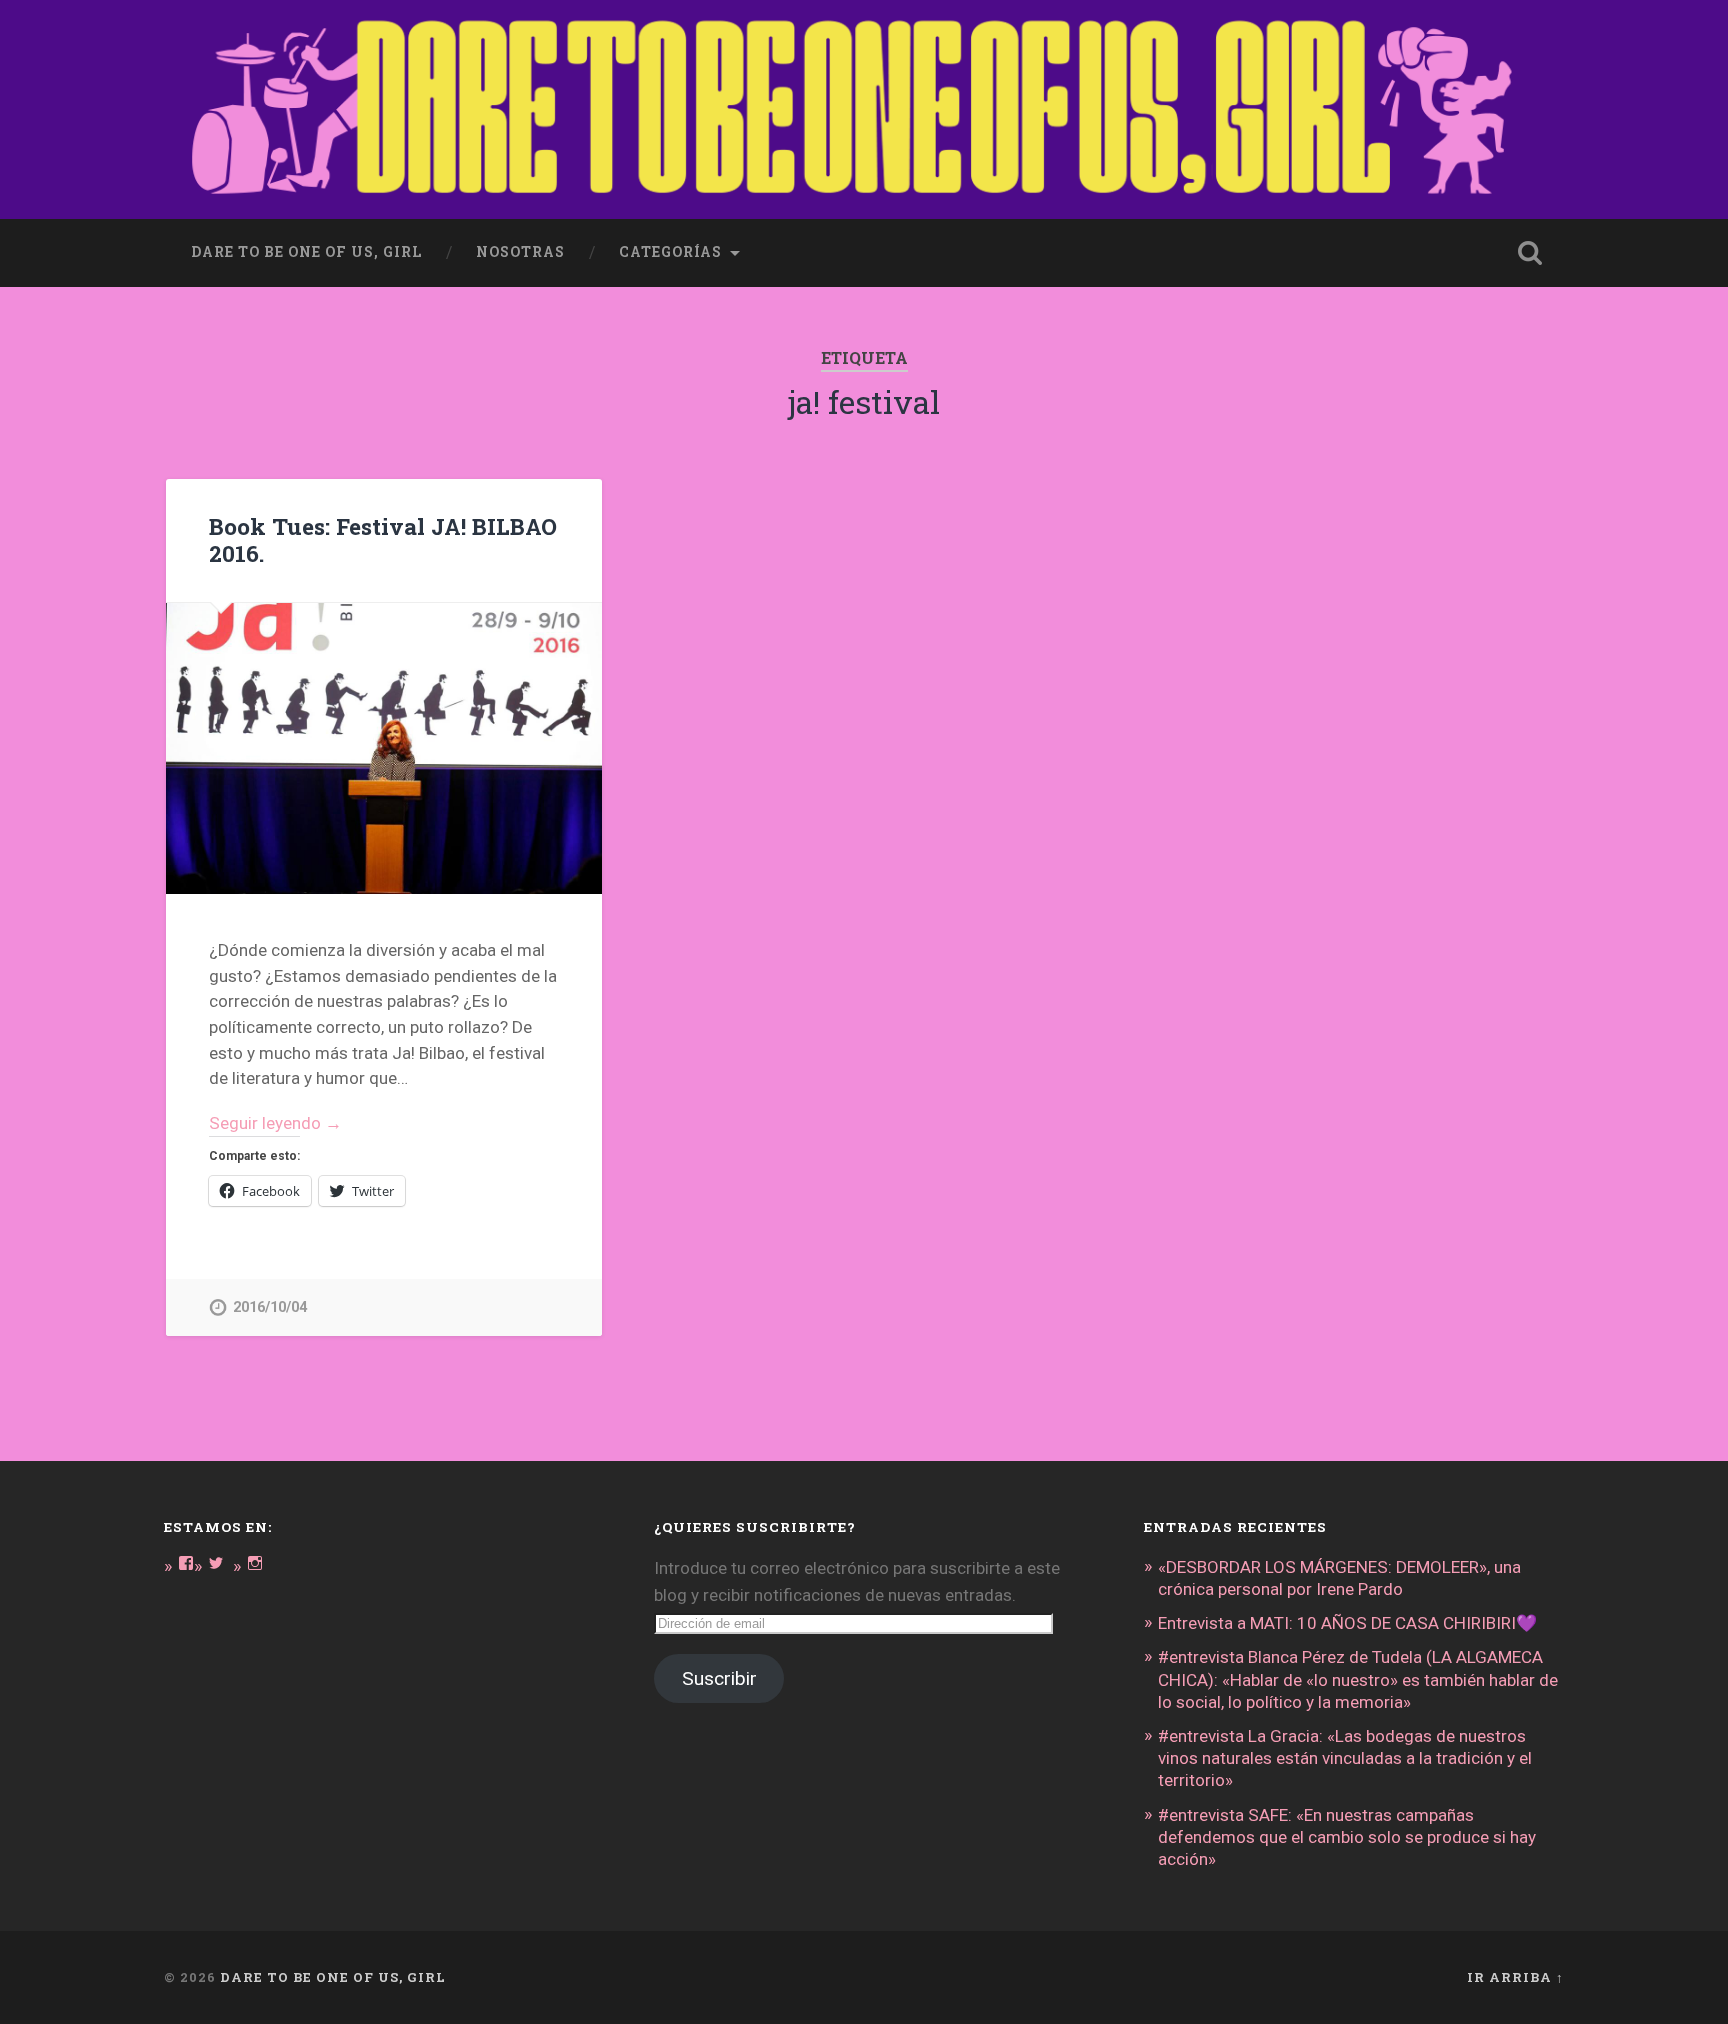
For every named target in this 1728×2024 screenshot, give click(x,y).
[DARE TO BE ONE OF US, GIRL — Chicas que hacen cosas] (864, 109)
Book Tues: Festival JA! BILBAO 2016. (383, 539)
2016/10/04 (270, 1307)
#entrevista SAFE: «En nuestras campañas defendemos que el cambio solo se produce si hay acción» (1347, 1837)
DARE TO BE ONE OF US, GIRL (333, 1977)
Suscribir (719, 1678)
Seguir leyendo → (275, 1123)
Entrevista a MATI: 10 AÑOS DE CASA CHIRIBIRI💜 (1347, 1623)
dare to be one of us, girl (306, 252)
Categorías (670, 252)
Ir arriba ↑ (1515, 1977)
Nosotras (520, 252)
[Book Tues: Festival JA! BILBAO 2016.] (384, 748)
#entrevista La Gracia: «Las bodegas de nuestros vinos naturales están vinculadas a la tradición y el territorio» (1345, 1758)
